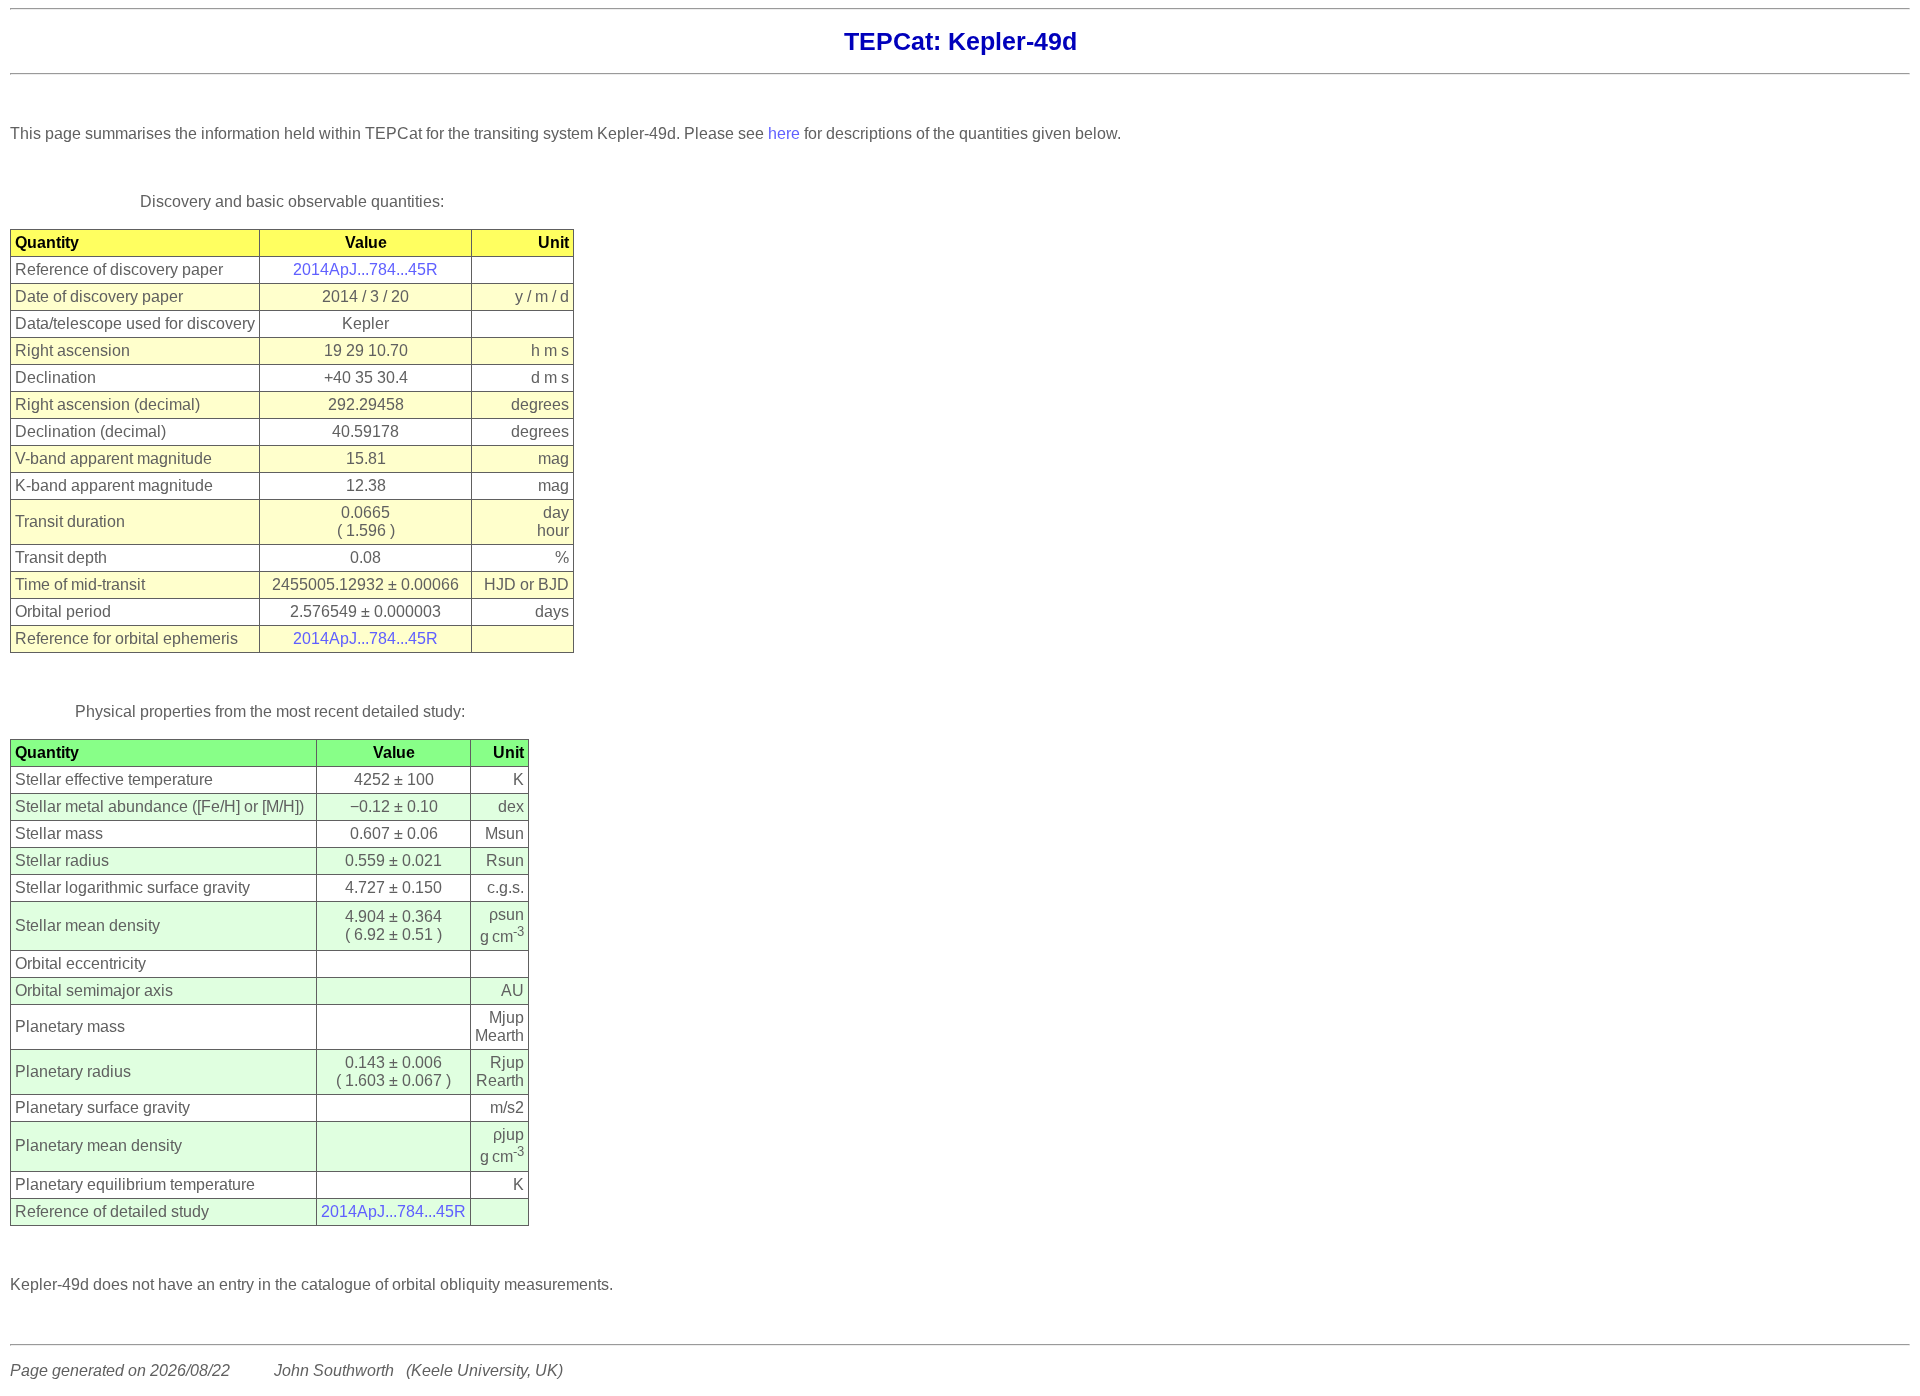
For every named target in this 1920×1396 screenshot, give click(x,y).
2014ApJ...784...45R (365, 269)
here (784, 133)
